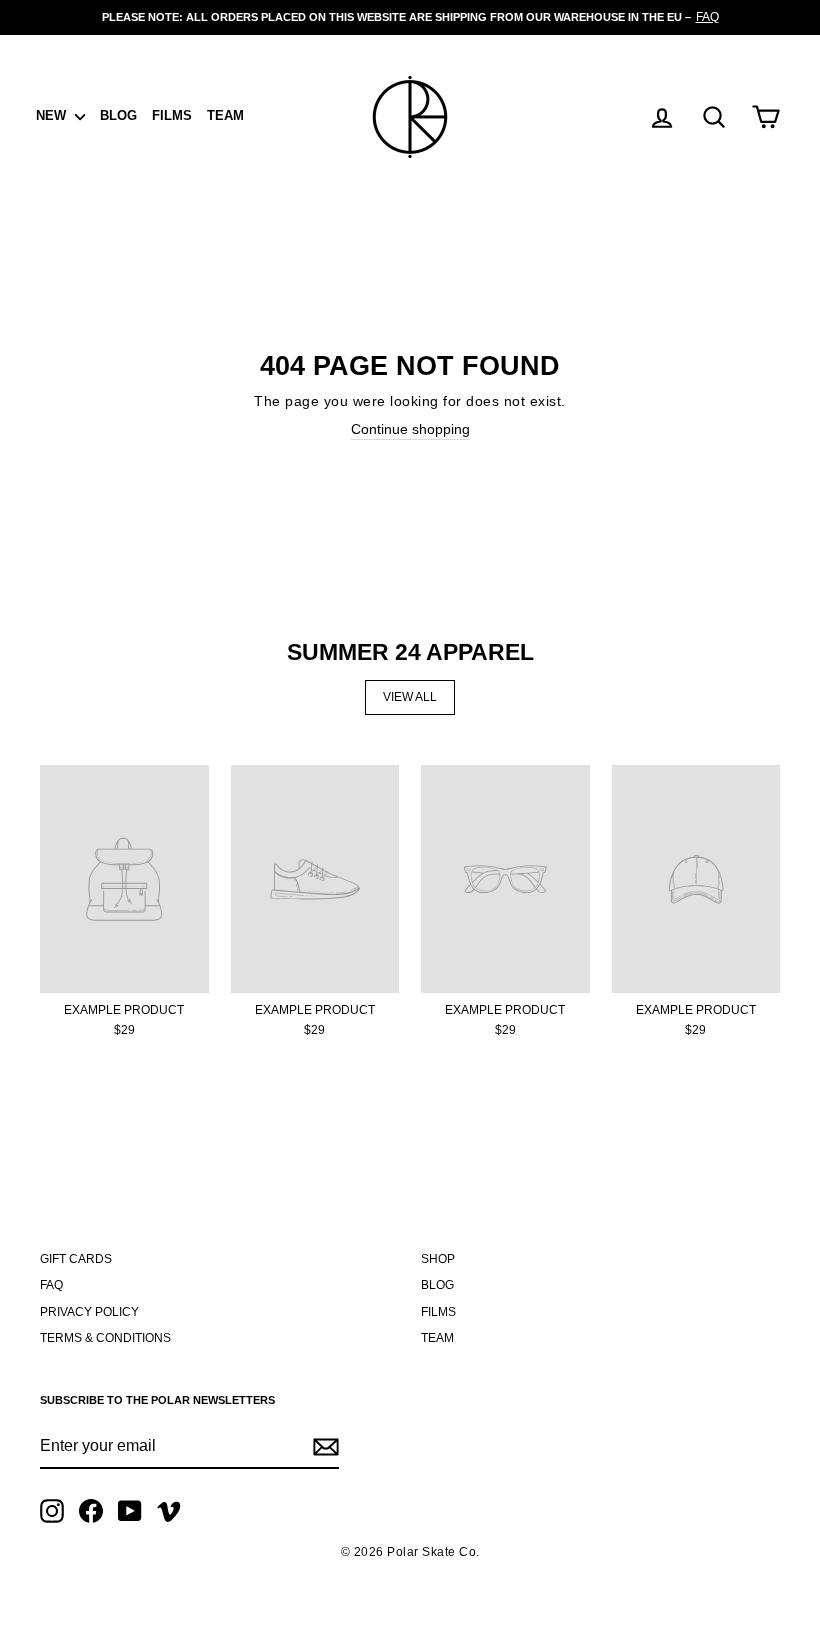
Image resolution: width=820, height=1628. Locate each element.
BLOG (118, 115)
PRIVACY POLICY (89, 1312)
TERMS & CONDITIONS (105, 1338)
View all (410, 697)
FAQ (51, 1285)
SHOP (438, 1259)
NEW (53, 115)
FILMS (172, 115)
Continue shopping (410, 429)
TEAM (225, 115)
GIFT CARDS (76, 1259)
